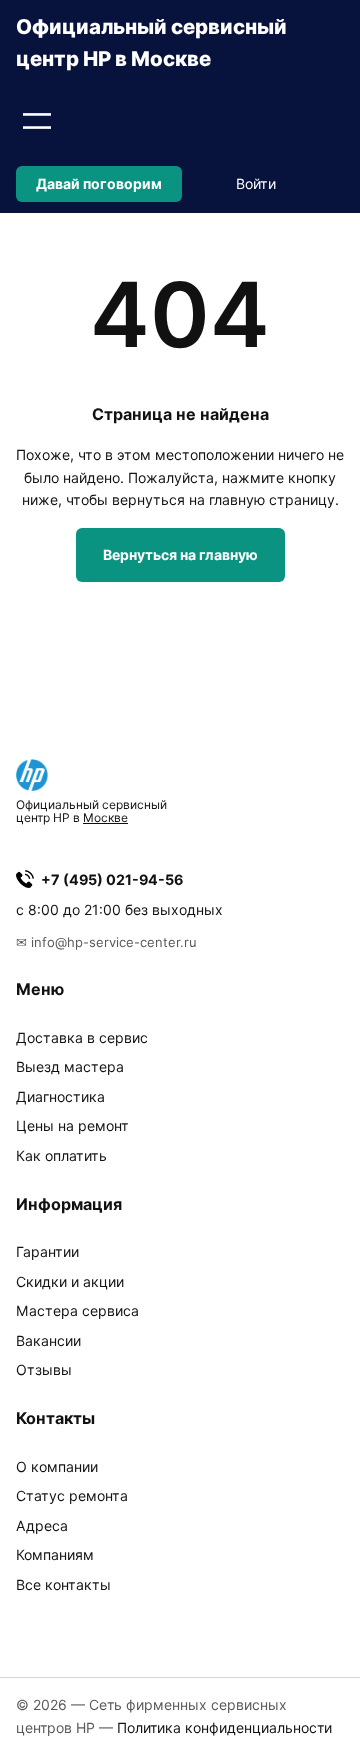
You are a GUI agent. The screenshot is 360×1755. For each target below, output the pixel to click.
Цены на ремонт (72, 1125)
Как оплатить (61, 1155)
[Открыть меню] (37, 121)
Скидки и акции (70, 1281)
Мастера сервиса (77, 1310)
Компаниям (55, 1554)
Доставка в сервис (82, 1037)
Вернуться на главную (180, 554)
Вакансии (48, 1340)
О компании (57, 1466)
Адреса (42, 1525)
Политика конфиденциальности (224, 1727)
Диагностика (60, 1096)
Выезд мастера (70, 1066)
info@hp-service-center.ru (114, 942)
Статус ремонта (72, 1495)
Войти (256, 183)
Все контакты (63, 1584)
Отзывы (44, 1369)
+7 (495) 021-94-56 (112, 879)
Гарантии (47, 1251)
